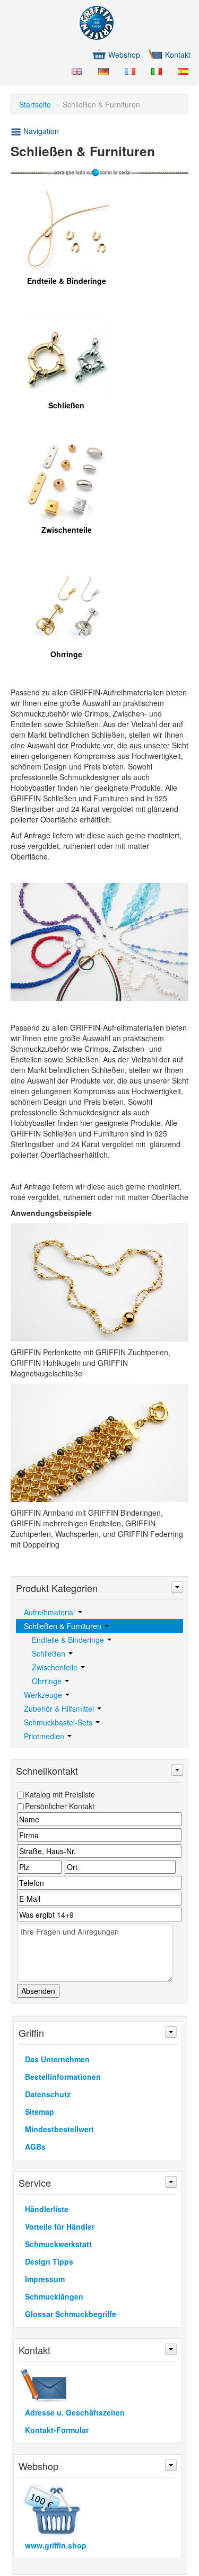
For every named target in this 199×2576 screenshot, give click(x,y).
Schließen (50, 1653)
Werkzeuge (44, 1695)
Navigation (40, 131)
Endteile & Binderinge (69, 1640)
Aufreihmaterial (50, 1612)
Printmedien (45, 1736)
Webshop (124, 55)
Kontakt (178, 55)
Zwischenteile (56, 1667)
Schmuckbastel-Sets (59, 1722)
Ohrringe (48, 1681)
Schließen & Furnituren (64, 1626)
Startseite (35, 104)
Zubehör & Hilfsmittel (60, 1709)
